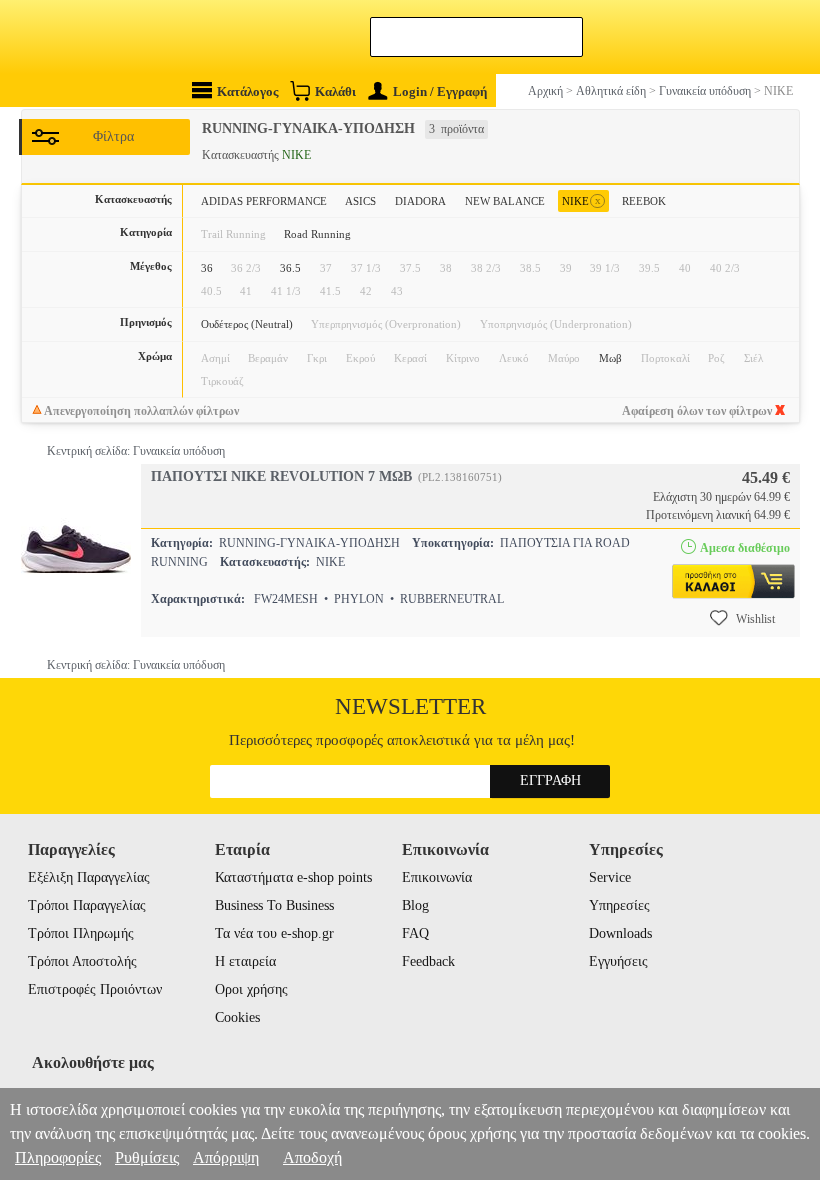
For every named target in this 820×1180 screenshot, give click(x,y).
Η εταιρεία (245, 961)
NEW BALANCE (505, 201)
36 (207, 268)
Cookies (237, 1017)
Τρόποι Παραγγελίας (87, 905)
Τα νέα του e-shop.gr (274, 933)
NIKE (581, 200)
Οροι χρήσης (251, 989)
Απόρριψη (226, 1157)
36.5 (290, 268)
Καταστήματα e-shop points (293, 877)
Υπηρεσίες (619, 905)
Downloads (620, 933)
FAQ (415, 933)
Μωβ (610, 358)
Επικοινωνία (437, 877)
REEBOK (644, 201)
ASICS (360, 201)
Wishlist (755, 619)
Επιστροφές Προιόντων (95, 989)
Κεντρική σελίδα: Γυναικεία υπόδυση (136, 451)
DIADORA (420, 201)
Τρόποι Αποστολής (82, 961)
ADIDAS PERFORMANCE (264, 201)
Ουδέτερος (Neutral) (247, 324)
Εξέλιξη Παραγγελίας (89, 877)
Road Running (317, 234)
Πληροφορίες (58, 1157)
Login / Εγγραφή (440, 91)
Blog (415, 905)
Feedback (428, 961)
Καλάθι (335, 91)
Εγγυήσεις (618, 961)
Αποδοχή (312, 1157)
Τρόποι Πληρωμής (81, 933)
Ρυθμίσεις (147, 1157)
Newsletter (410, 706)
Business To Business (274, 905)
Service (610, 877)
